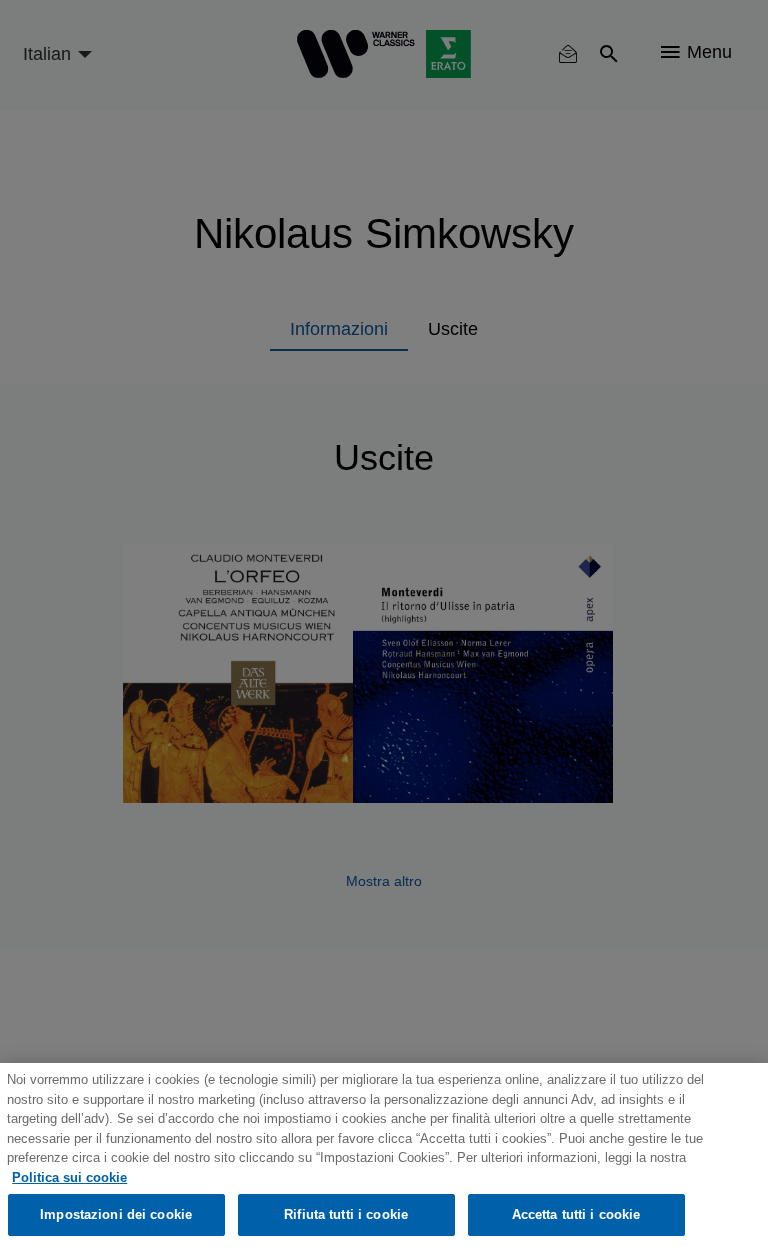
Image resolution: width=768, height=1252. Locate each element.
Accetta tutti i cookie (576, 1214)
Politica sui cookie (69, 1177)
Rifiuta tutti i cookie (346, 1214)
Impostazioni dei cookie (116, 1214)
